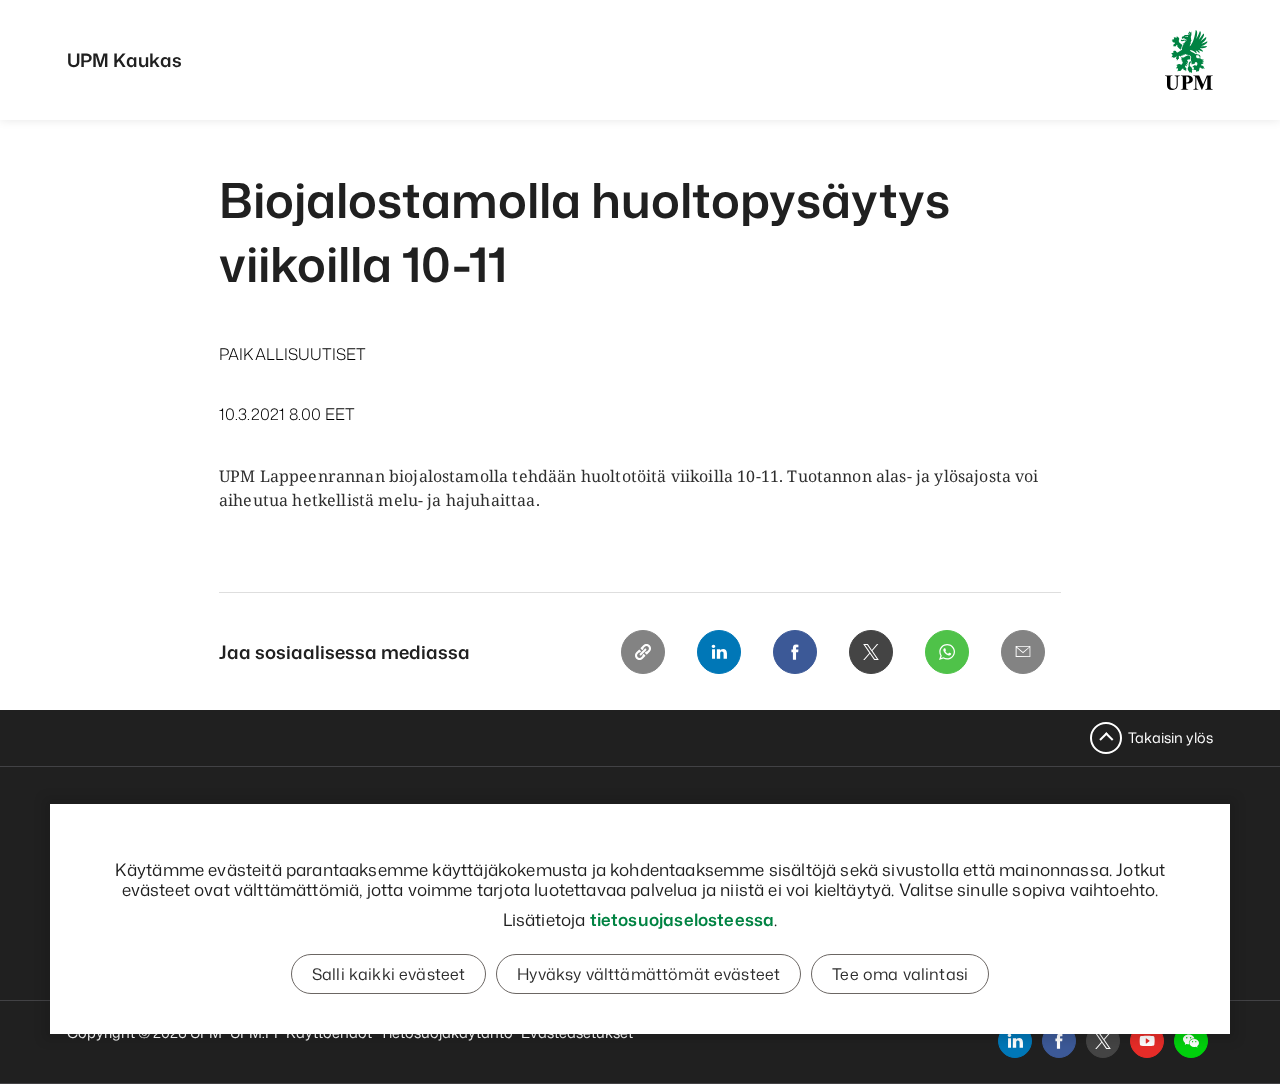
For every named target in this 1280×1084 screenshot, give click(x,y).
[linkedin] (1015, 1041)
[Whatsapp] (947, 652)
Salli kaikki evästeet (388, 974)
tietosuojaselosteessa (682, 919)
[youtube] (1147, 1041)
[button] (1191, 1041)
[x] (1103, 1041)
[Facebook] (795, 652)
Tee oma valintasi (900, 974)
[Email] (1023, 652)
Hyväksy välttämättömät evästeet (648, 974)
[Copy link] (643, 652)
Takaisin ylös (1170, 737)
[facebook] (1059, 1041)
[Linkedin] (719, 652)
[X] (871, 652)
